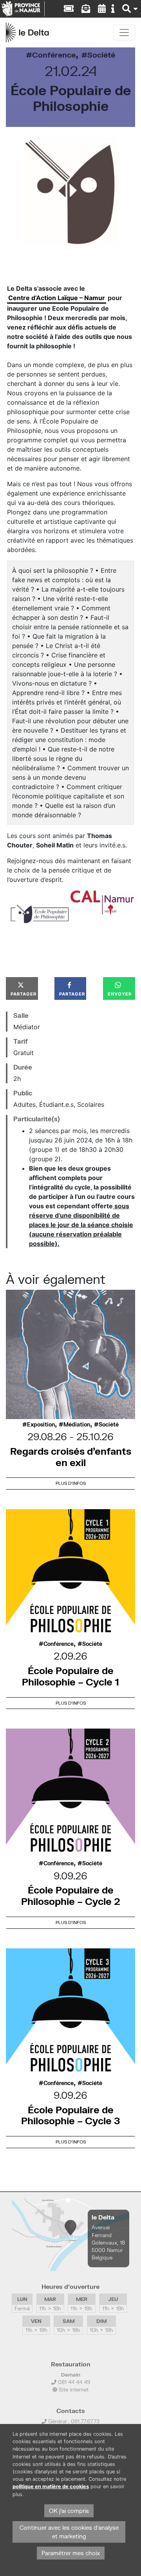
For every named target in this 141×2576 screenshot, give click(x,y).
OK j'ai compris (69, 2511)
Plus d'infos (71, 1483)
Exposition (41, 1425)
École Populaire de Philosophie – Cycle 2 (71, 1895)
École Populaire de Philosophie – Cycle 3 (71, 2115)
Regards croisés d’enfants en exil (71, 1457)
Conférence (54, 55)
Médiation (77, 1425)
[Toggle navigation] (124, 33)
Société (101, 55)
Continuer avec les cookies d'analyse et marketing (69, 2532)
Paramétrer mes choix (71, 2553)
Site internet (73, 2390)
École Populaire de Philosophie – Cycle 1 (70, 1676)
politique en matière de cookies (51, 2486)
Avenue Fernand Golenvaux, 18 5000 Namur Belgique (108, 2242)
